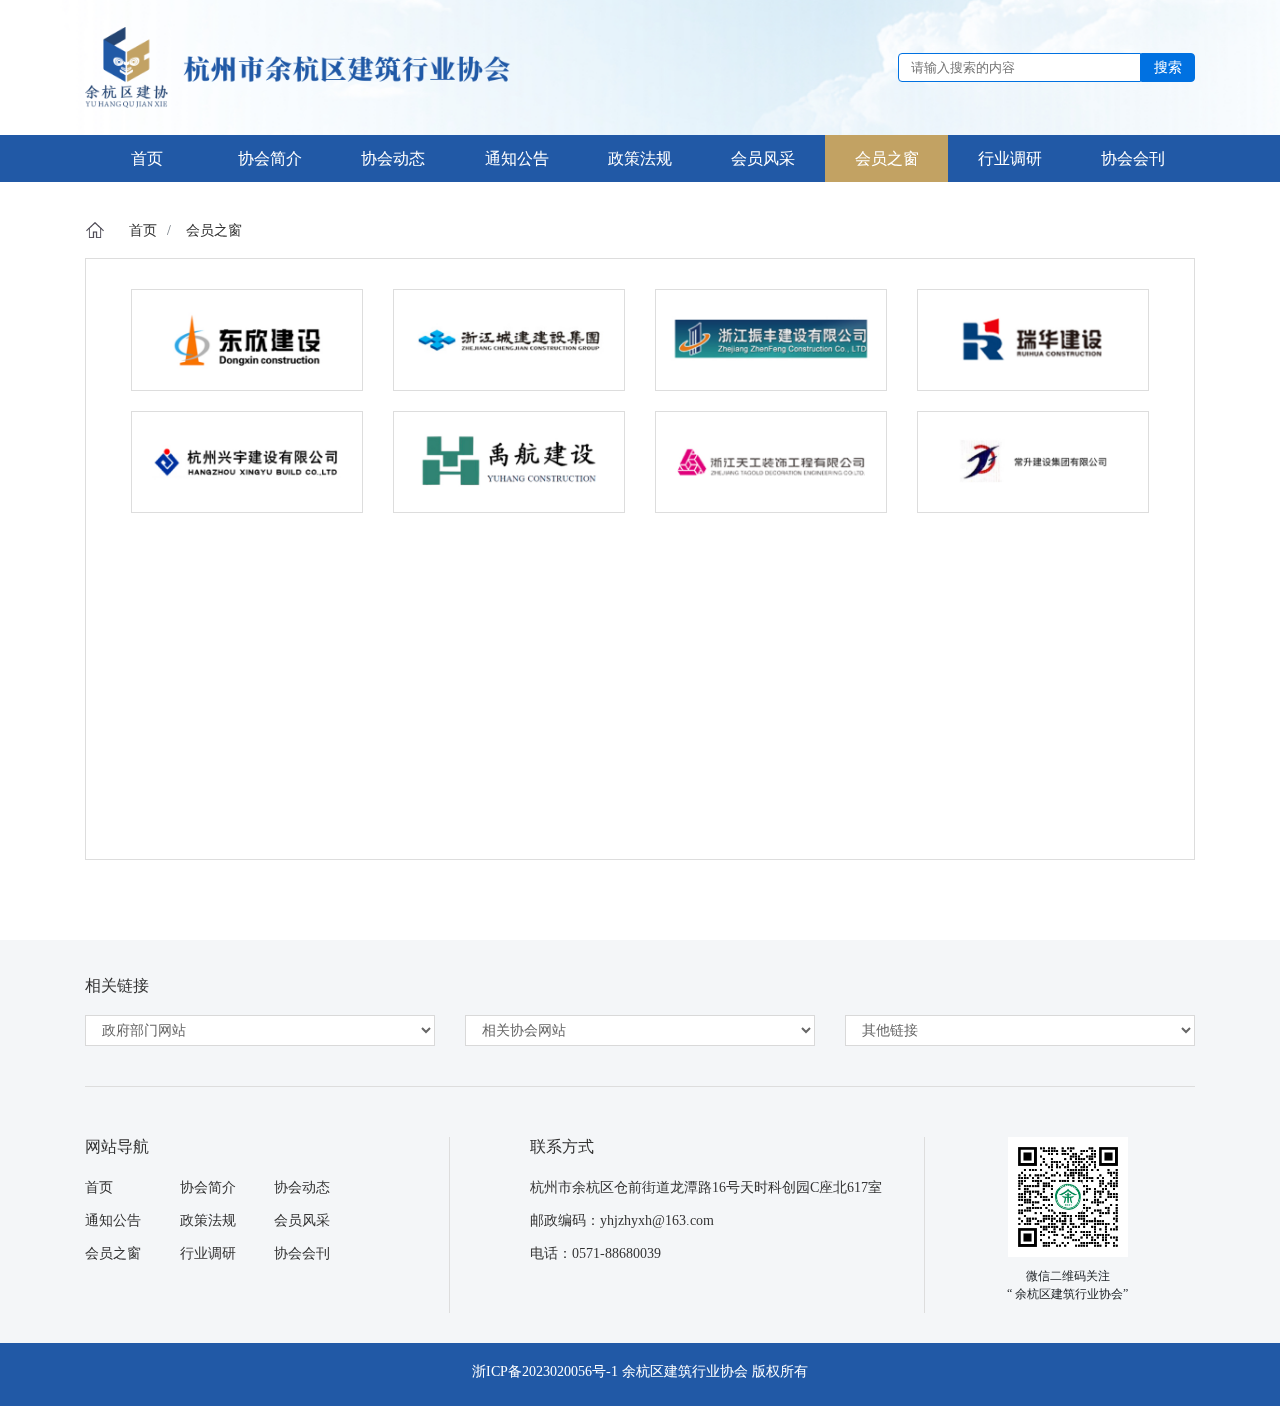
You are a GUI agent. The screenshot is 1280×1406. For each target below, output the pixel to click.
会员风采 (302, 1220)
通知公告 (113, 1220)
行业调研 (208, 1253)
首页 (143, 230)
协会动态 (302, 1187)
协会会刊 (302, 1253)
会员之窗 (214, 230)
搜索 (1168, 67)
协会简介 (208, 1187)
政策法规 (208, 1220)
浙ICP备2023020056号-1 (545, 1371)
